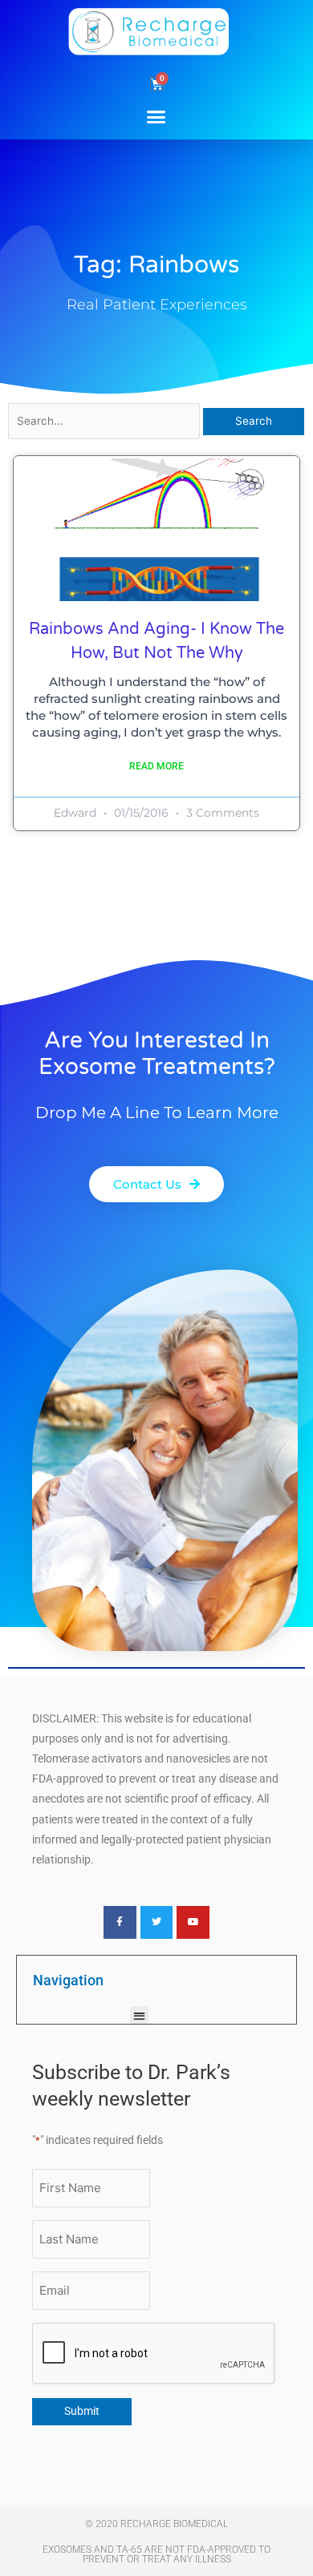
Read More (156, 766)
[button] (156, 116)
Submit (82, 2411)
